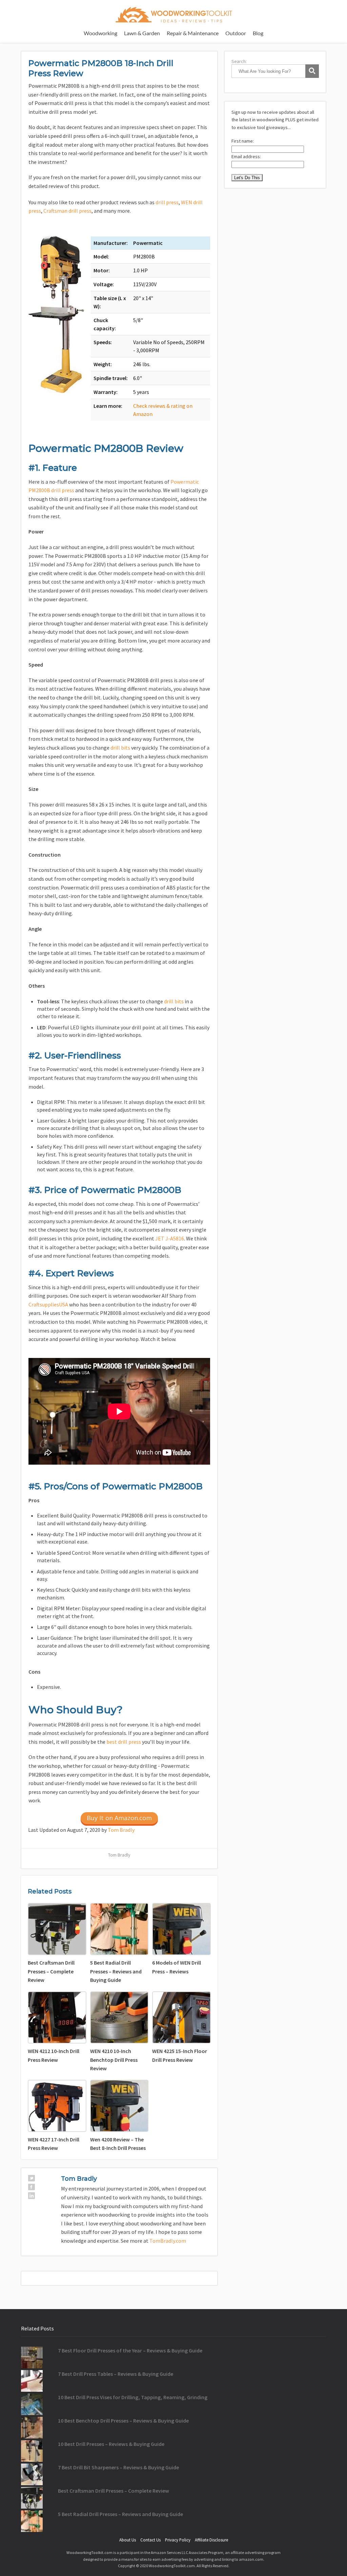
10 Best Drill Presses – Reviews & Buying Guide (111, 2444)
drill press (167, 202)
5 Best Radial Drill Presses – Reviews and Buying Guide (120, 2514)
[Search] (312, 71)
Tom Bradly (121, 1830)
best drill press (124, 1742)
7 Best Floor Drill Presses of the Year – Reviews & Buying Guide (130, 2350)
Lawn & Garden (142, 33)
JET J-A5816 (170, 1238)
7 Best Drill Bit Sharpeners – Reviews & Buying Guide (118, 2467)
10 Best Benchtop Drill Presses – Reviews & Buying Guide (123, 2421)
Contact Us (150, 2540)
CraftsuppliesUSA (48, 1304)
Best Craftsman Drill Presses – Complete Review (114, 2491)
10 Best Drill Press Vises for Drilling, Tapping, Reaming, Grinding (133, 2397)
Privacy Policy (178, 2540)
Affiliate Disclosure (211, 2540)
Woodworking (100, 33)
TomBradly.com (168, 2241)
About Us (128, 2540)
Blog (258, 33)
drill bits (120, 748)
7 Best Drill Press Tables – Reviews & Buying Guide (116, 2374)
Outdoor (236, 33)
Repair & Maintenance (193, 33)
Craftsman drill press (67, 211)
